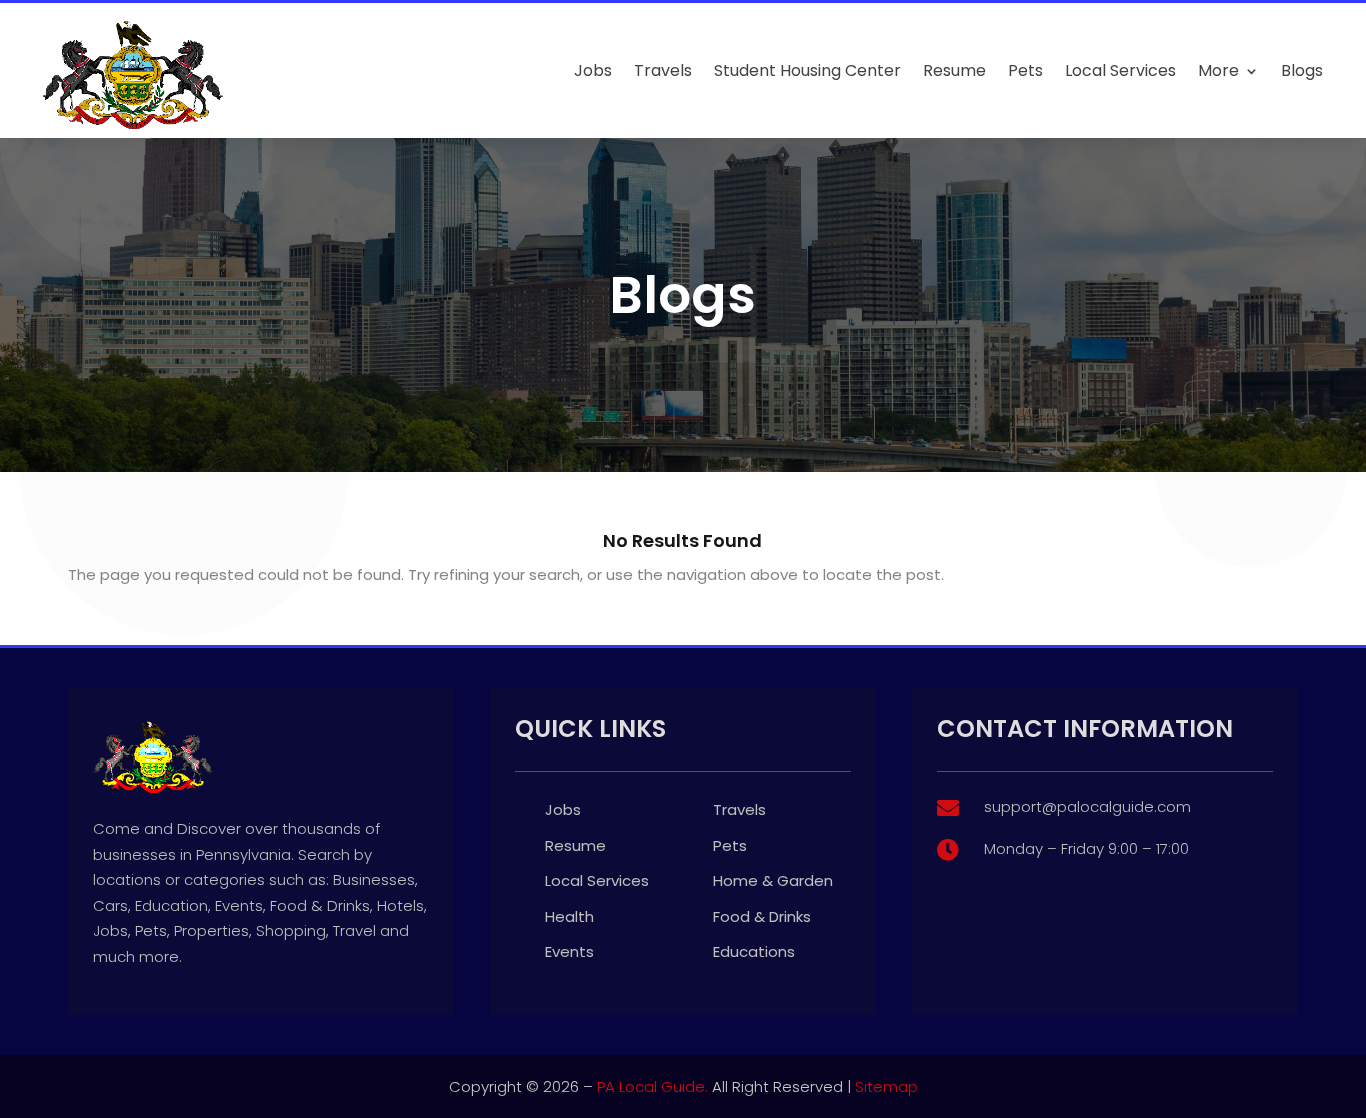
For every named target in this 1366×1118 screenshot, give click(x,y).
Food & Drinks (762, 916)
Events (569, 951)
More (1218, 70)
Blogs (1302, 70)
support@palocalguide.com (1087, 806)
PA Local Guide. (652, 1086)
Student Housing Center (807, 70)
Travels (663, 70)
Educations (754, 951)
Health (569, 916)
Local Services (1120, 70)
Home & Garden (773, 880)
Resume (954, 70)
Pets (1025, 70)
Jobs (593, 70)
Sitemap (886, 1086)
